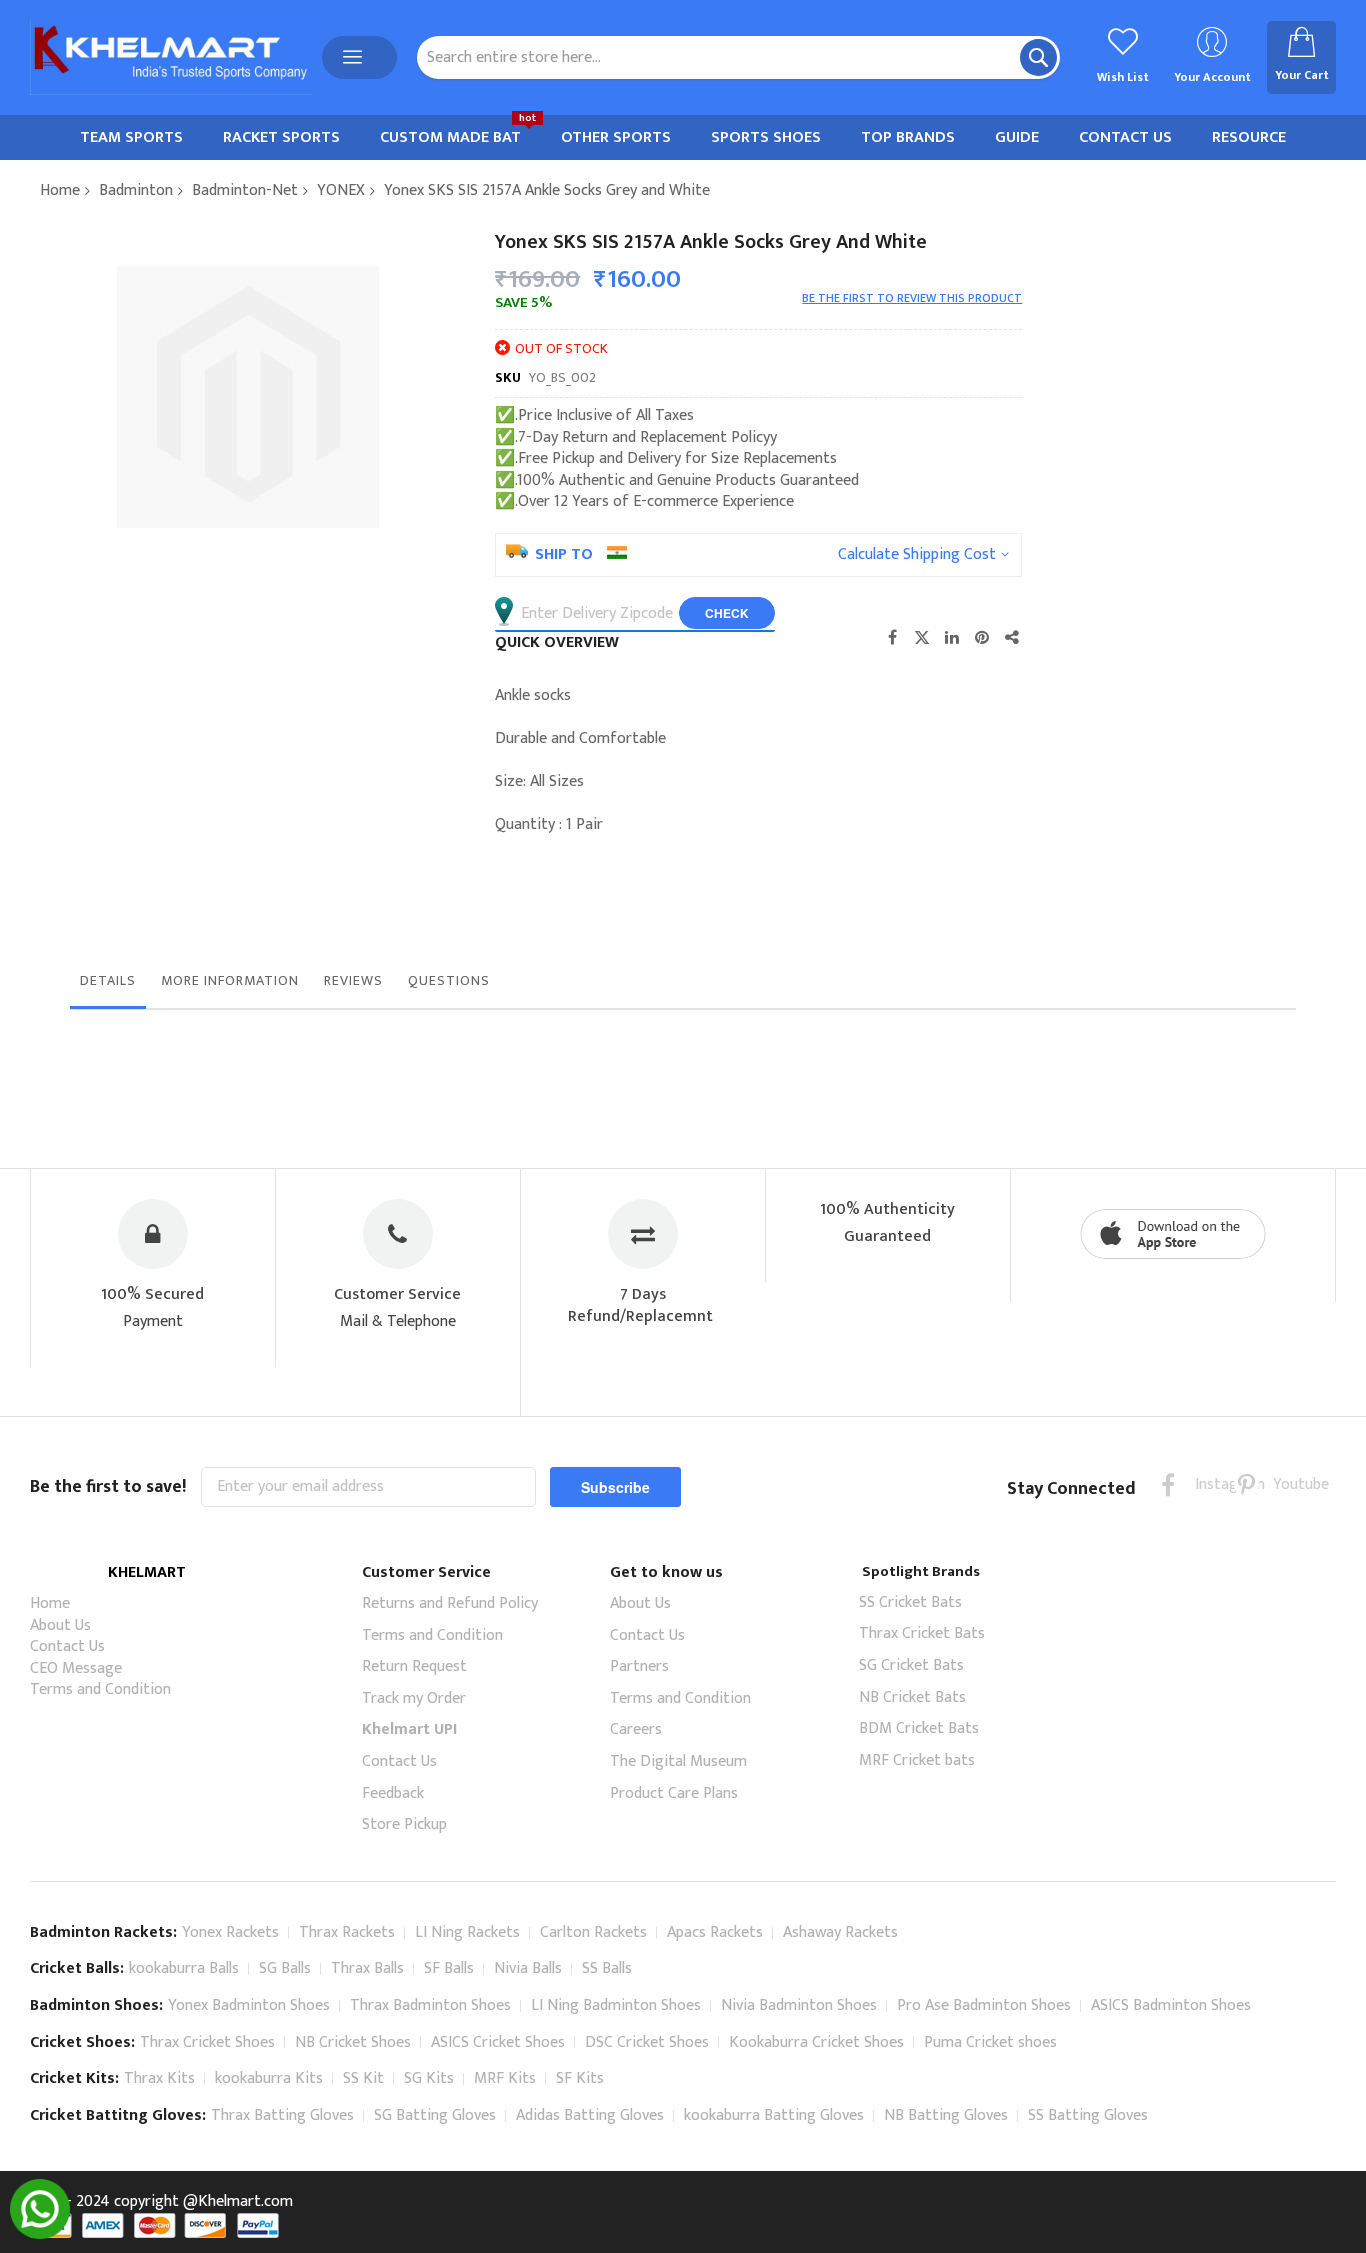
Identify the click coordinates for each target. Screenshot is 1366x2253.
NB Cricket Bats (912, 1697)
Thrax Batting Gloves (282, 2115)
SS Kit (363, 2078)
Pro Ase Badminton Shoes (984, 2005)
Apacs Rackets (715, 1932)
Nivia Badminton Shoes (799, 2005)
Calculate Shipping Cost (917, 555)
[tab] (108, 986)
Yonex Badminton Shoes (249, 2005)
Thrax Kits (159, 2078)
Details (108, 980)
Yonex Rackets (230, 1932)
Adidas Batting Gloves (590, 2115)
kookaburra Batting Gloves (774, 2115)
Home (60, 190)
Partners (639, 1666)
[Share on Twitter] (922, 637)
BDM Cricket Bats (919, 1728)
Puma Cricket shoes (990, 2042)
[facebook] (1168, 1484)
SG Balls (285, 1968)
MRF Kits (505, 2078)
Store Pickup (404, 1824)
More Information (230, 980)
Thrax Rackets (347, 1932)
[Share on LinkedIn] (952, 637)
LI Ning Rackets (467, 1932)
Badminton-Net (245, 190)
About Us (60, 1625)
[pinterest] (1246, 1484)
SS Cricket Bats (910, 1602)
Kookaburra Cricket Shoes (816, 2042)
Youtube (1285, 1484)
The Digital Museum (678, 1761)
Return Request (414, 1666)
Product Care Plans (674, 1793)
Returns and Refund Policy (450, 1603)
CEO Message (76, 1668)
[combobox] (738, 57)
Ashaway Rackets (840, 1932)
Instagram (1207, 1484)
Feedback (393, 1793)
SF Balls (449, 1968)
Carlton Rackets (593, 1932)
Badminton (136, 190)
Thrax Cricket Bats (922, 1633)
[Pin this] (982, 637)
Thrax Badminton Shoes (430, 2005)
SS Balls (607, 1968)
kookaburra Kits (269, 2078)
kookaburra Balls (184, 1968)
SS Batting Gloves (1088, 2115)
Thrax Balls (367, 1968)
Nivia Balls (528, 1968)
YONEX (341, 190)
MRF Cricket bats (917, 1760)
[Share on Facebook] (892, 637)
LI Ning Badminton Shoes (616, 2005)
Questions (449, 980)
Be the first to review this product (912, 298)
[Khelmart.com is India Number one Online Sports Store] (171, 57)
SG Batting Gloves (435, 2115)
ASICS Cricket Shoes (498, 2042)
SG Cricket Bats (911, 1665)
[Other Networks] (1012, 637)
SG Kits (429, 2078)
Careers (636, 1729)
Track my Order (414, 1698)
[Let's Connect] (40, 2234)
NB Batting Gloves (946, 2115)
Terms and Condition (100, 1689)
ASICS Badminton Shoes (1171, 2005)
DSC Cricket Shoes (647, 2042)
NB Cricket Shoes (353, 2042)
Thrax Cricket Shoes (207, 2042)
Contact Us (67, 1646)
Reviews (353, 980)
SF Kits (580, 2078)
